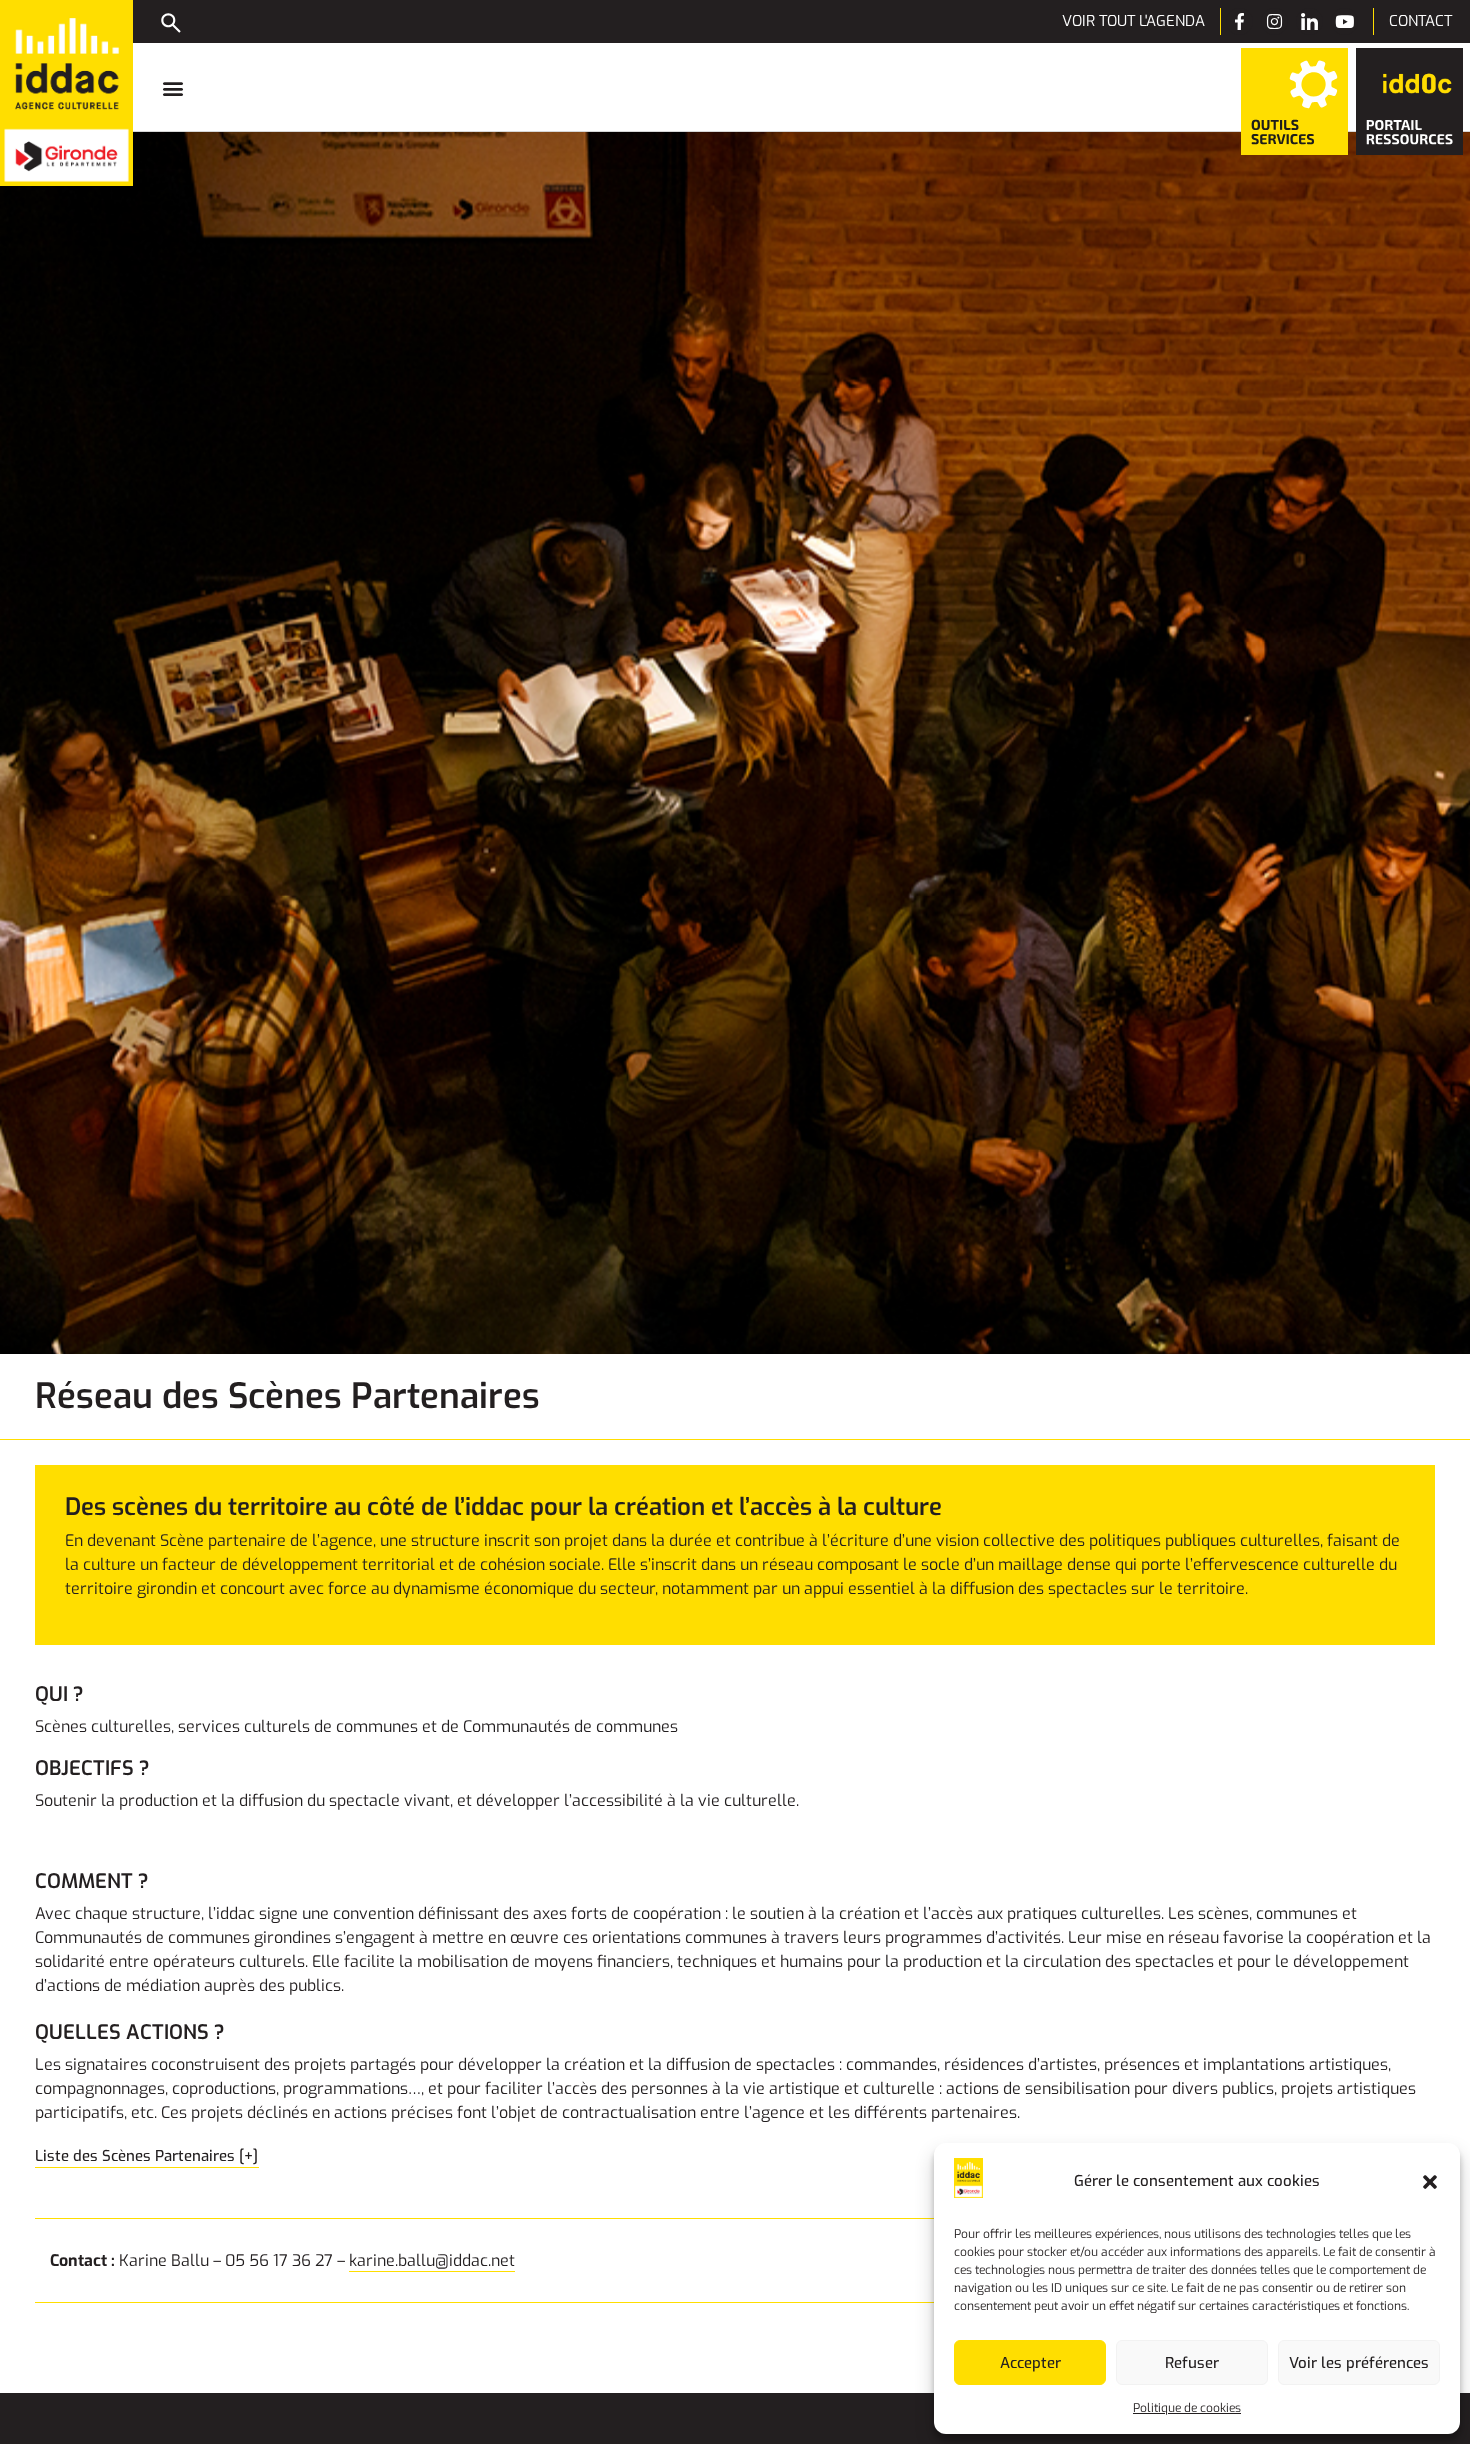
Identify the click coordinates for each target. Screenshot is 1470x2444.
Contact (1420, 21)
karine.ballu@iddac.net (432, 2260)
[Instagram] (1274, 21)
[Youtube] (1344, 21)
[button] (1430, 2182)
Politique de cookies (1187, 2408)
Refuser (1192, 2363)
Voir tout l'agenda (1133, 21)
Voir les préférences (1359, 2363)
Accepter (1030, 2363)
